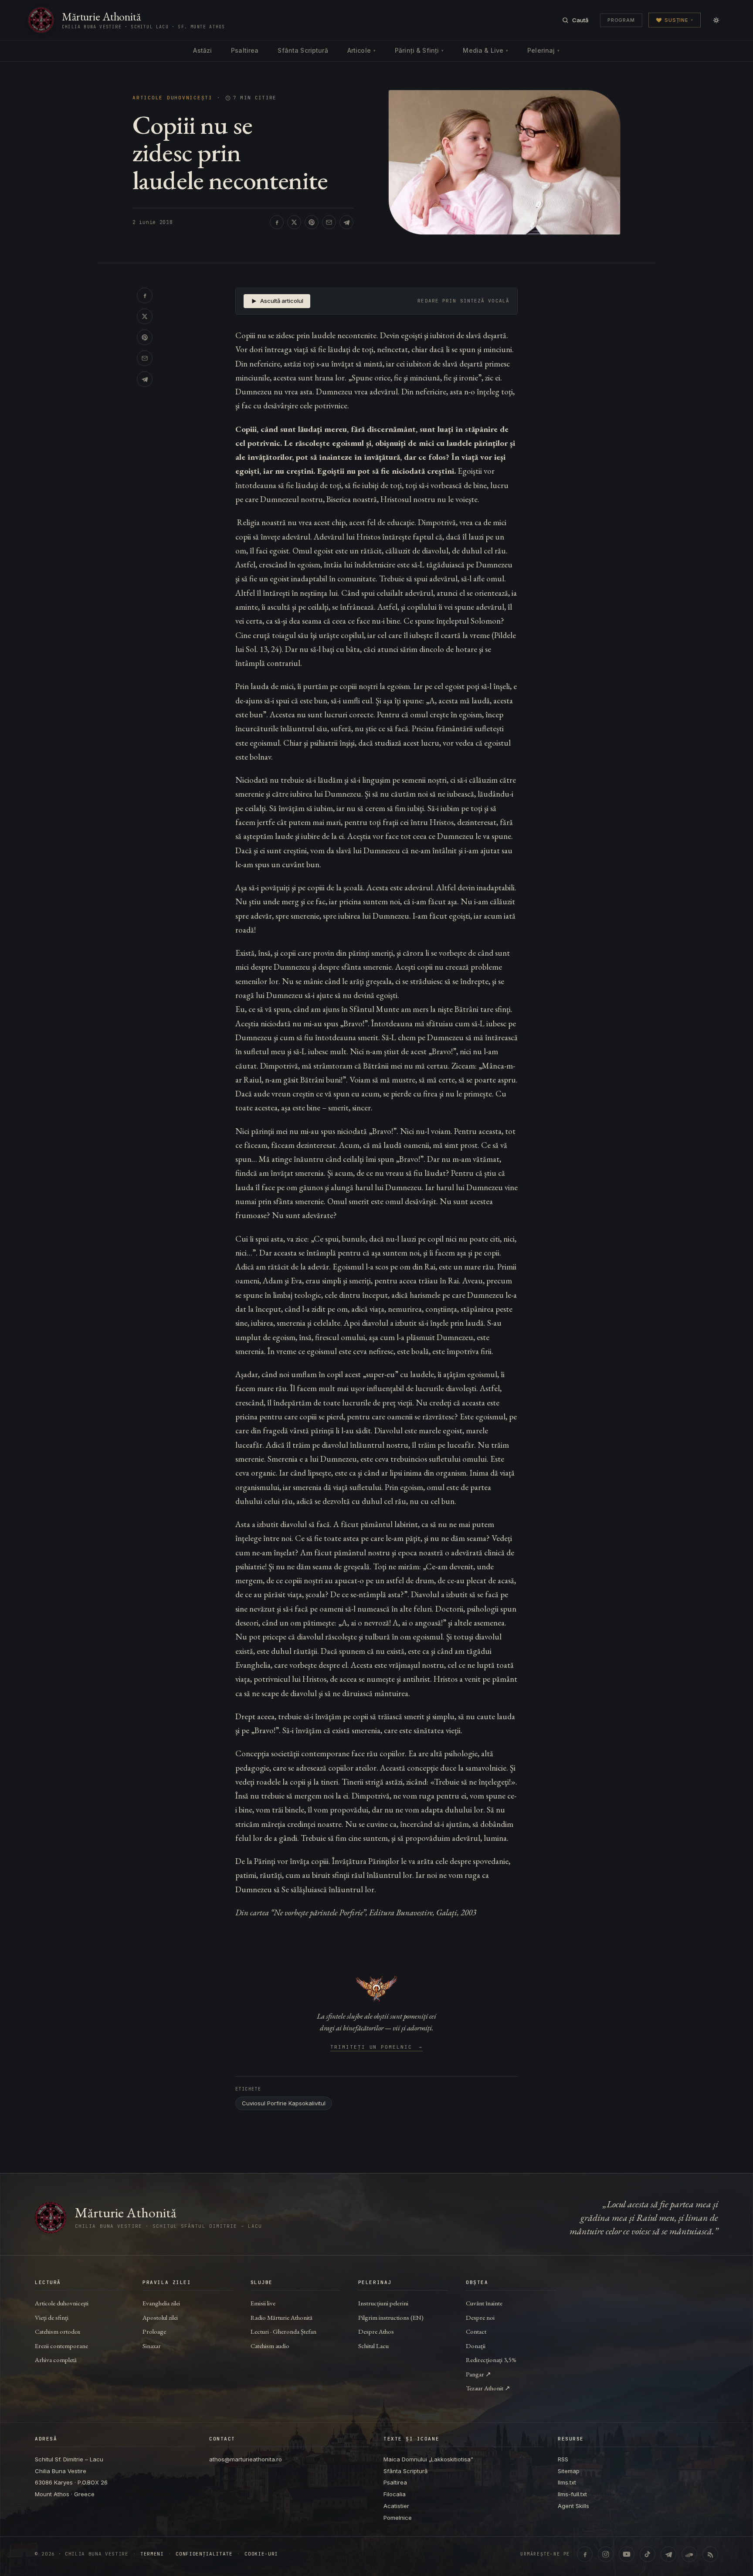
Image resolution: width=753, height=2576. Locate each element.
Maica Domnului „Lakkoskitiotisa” (428, 2459)
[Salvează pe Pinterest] (312, 222)
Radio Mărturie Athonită (282, 2317)
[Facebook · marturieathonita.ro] (585, 2554)
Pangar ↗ (478, 2374)
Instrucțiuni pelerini (383, 2303)
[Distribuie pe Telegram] (346, 222)
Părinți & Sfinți (419, 50)
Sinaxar (152, 2346)
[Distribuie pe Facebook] (277, 222)
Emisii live (263, 2303)
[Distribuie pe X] (294, 222)
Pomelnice (398, 2518)
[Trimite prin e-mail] (329, 222)
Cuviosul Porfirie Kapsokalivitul (284, 2103)
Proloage (154, 2331)
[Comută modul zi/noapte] (716, 20)
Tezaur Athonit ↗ (488, 2388)
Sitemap (569, 2471)
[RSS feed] (710, 2554)
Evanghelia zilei (161, 2303)
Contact (476, 2331)
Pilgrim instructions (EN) (391, 2317)
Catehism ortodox (58, 2331)
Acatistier (396, 2506)
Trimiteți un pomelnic (377, 2047)
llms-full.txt (572, 2494)
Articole (361, 50)
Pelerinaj (543, 50)
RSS (563, 2459)
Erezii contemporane (61, 2346)
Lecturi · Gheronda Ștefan (283, 2331)
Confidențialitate (204, 2554)
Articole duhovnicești (173, 98)
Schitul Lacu (373, 2346)
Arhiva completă (56, 2360)
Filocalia (395, 2494)
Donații (476, 2346)
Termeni (152, 2554)
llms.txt (567, 2482)
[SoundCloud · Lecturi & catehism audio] (689, 2554)
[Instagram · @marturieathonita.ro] (606, 2554)
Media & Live (485, 50)
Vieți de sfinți (52, 2317)
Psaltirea (245, 50)
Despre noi (480, 2317)
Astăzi (202, 50)
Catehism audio (270, 2346)
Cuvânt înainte (484, 2303)
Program (621, 20)
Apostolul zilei (160, 2317)
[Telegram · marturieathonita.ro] (668, 2554)
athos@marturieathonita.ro (246, 2459)
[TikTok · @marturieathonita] (648, 2554)
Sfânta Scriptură (303, 50)
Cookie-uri (261, 2554)
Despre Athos (376, 2331)
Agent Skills (573, 2506)
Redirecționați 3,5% (491, 2360)
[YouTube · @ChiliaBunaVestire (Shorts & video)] (627, 2554)
